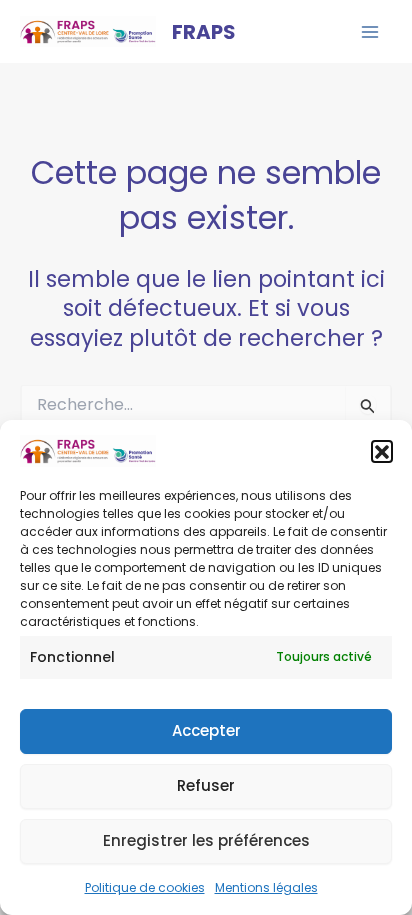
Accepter (206, 730)
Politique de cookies (145, 887)
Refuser (206, 785)
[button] (382, 451)
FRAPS (204, 32)
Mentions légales (266, 887)
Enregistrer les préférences (206, 840)
